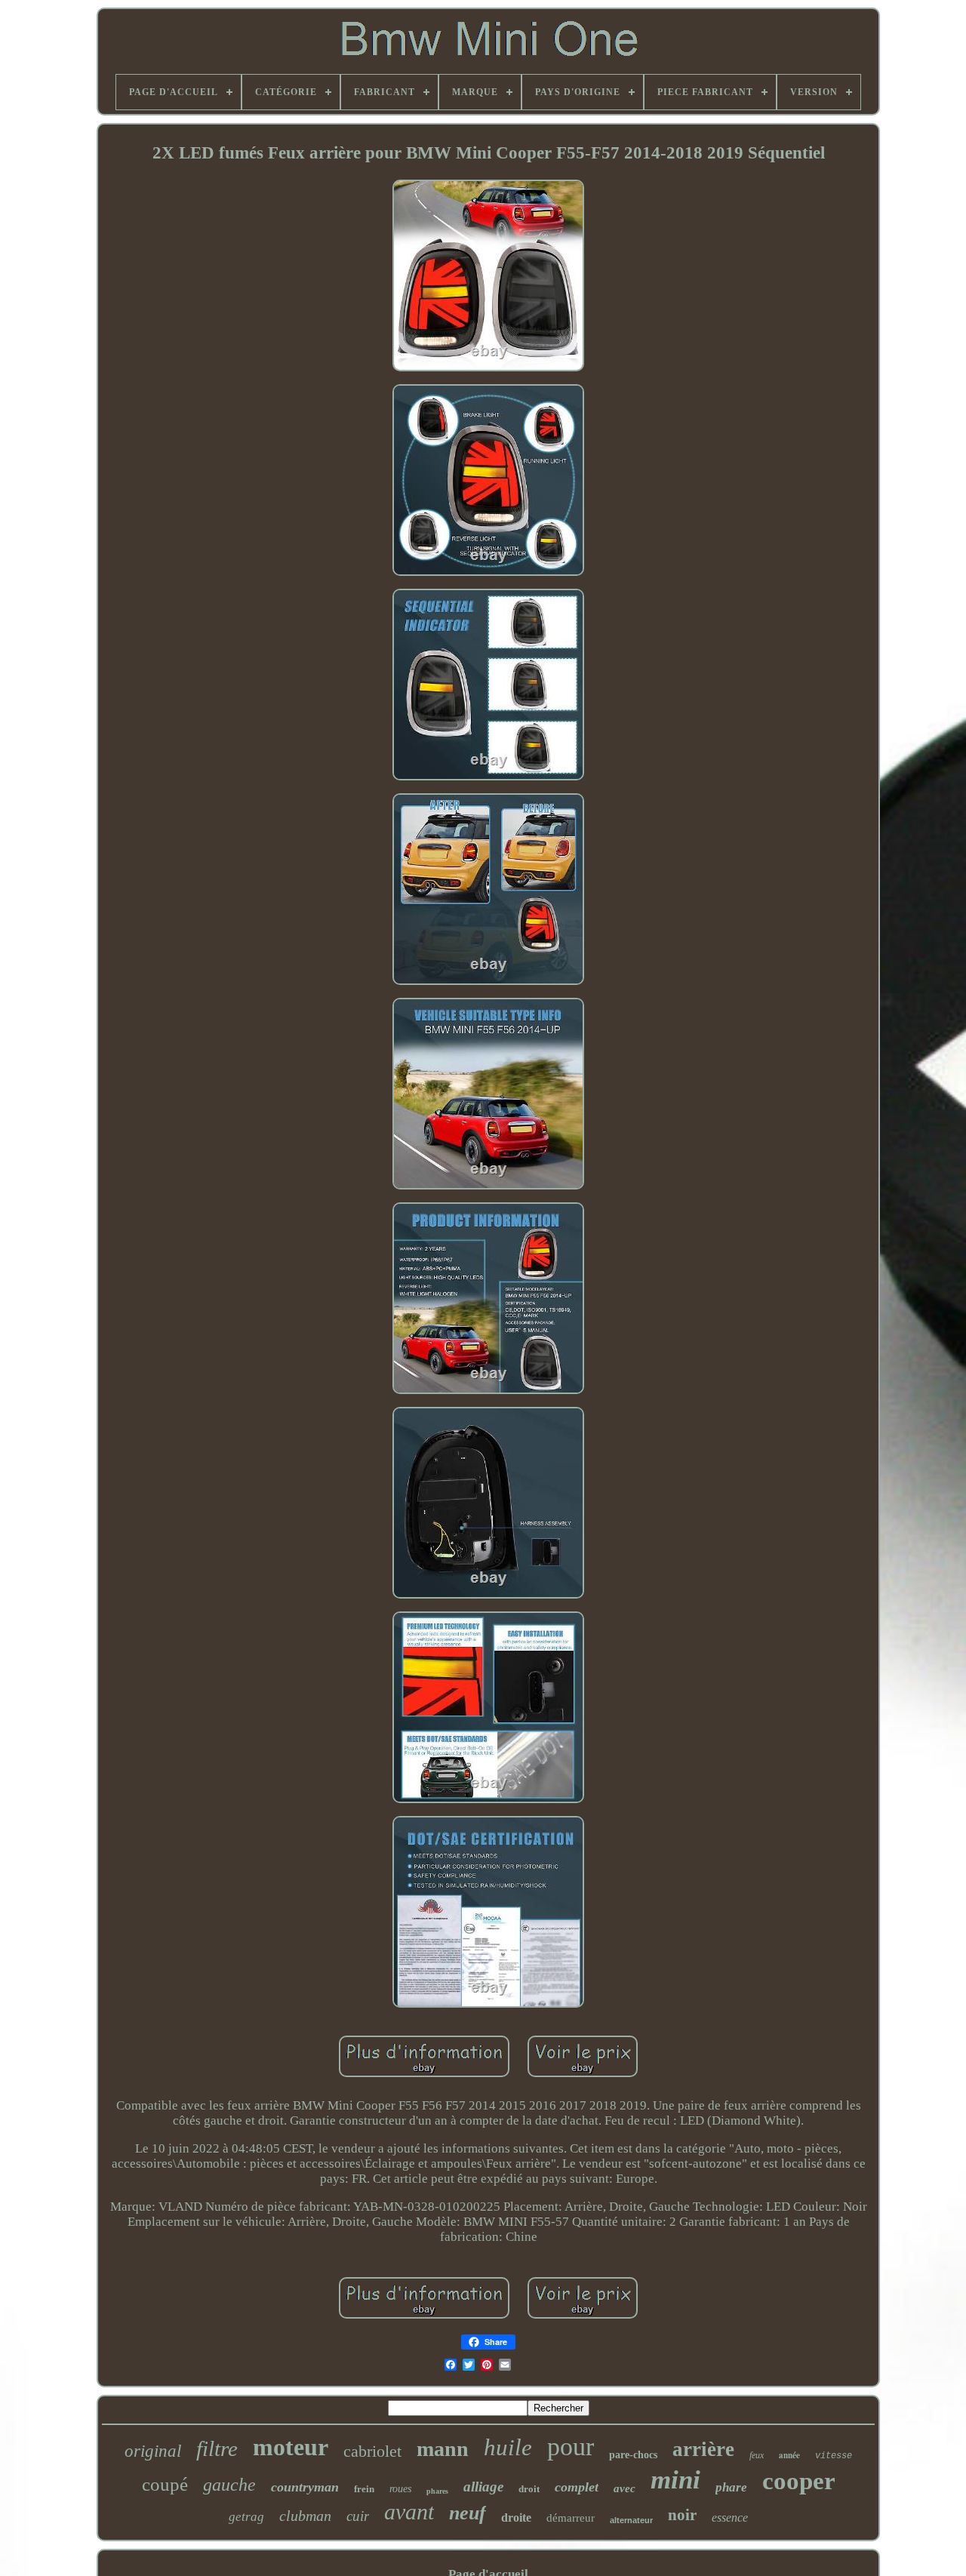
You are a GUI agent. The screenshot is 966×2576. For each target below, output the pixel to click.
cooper (799, 2481)
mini (675, 2480)
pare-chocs (633, 2455)
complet (577, 2487)
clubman (305, 2516)
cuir (358, 2516)
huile (508, 2447)
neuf (468, 2513)
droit (529, 2489)
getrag (246, 2517)
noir (682, 2515)
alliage (483, 2487)
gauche (229, 2485)
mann (443, 2449)
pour (571, 2447)
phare (731, 2487)
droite (516, 2518)
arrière (703, 2449)
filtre (217, 2448)
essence (730, 2518)
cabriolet (372, 2451)
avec (625, 2488)
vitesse (834, 2456)
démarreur (571, 2518)
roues (400, 2489)
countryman (305, 2487)
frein (364, 2489)
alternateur (631, 2520)
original (153, 2451)
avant (409, 2511)
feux (757, 2455)
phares (437, 2491)
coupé (165, 2484)
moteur (291, 2447)
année (789, 2455)
